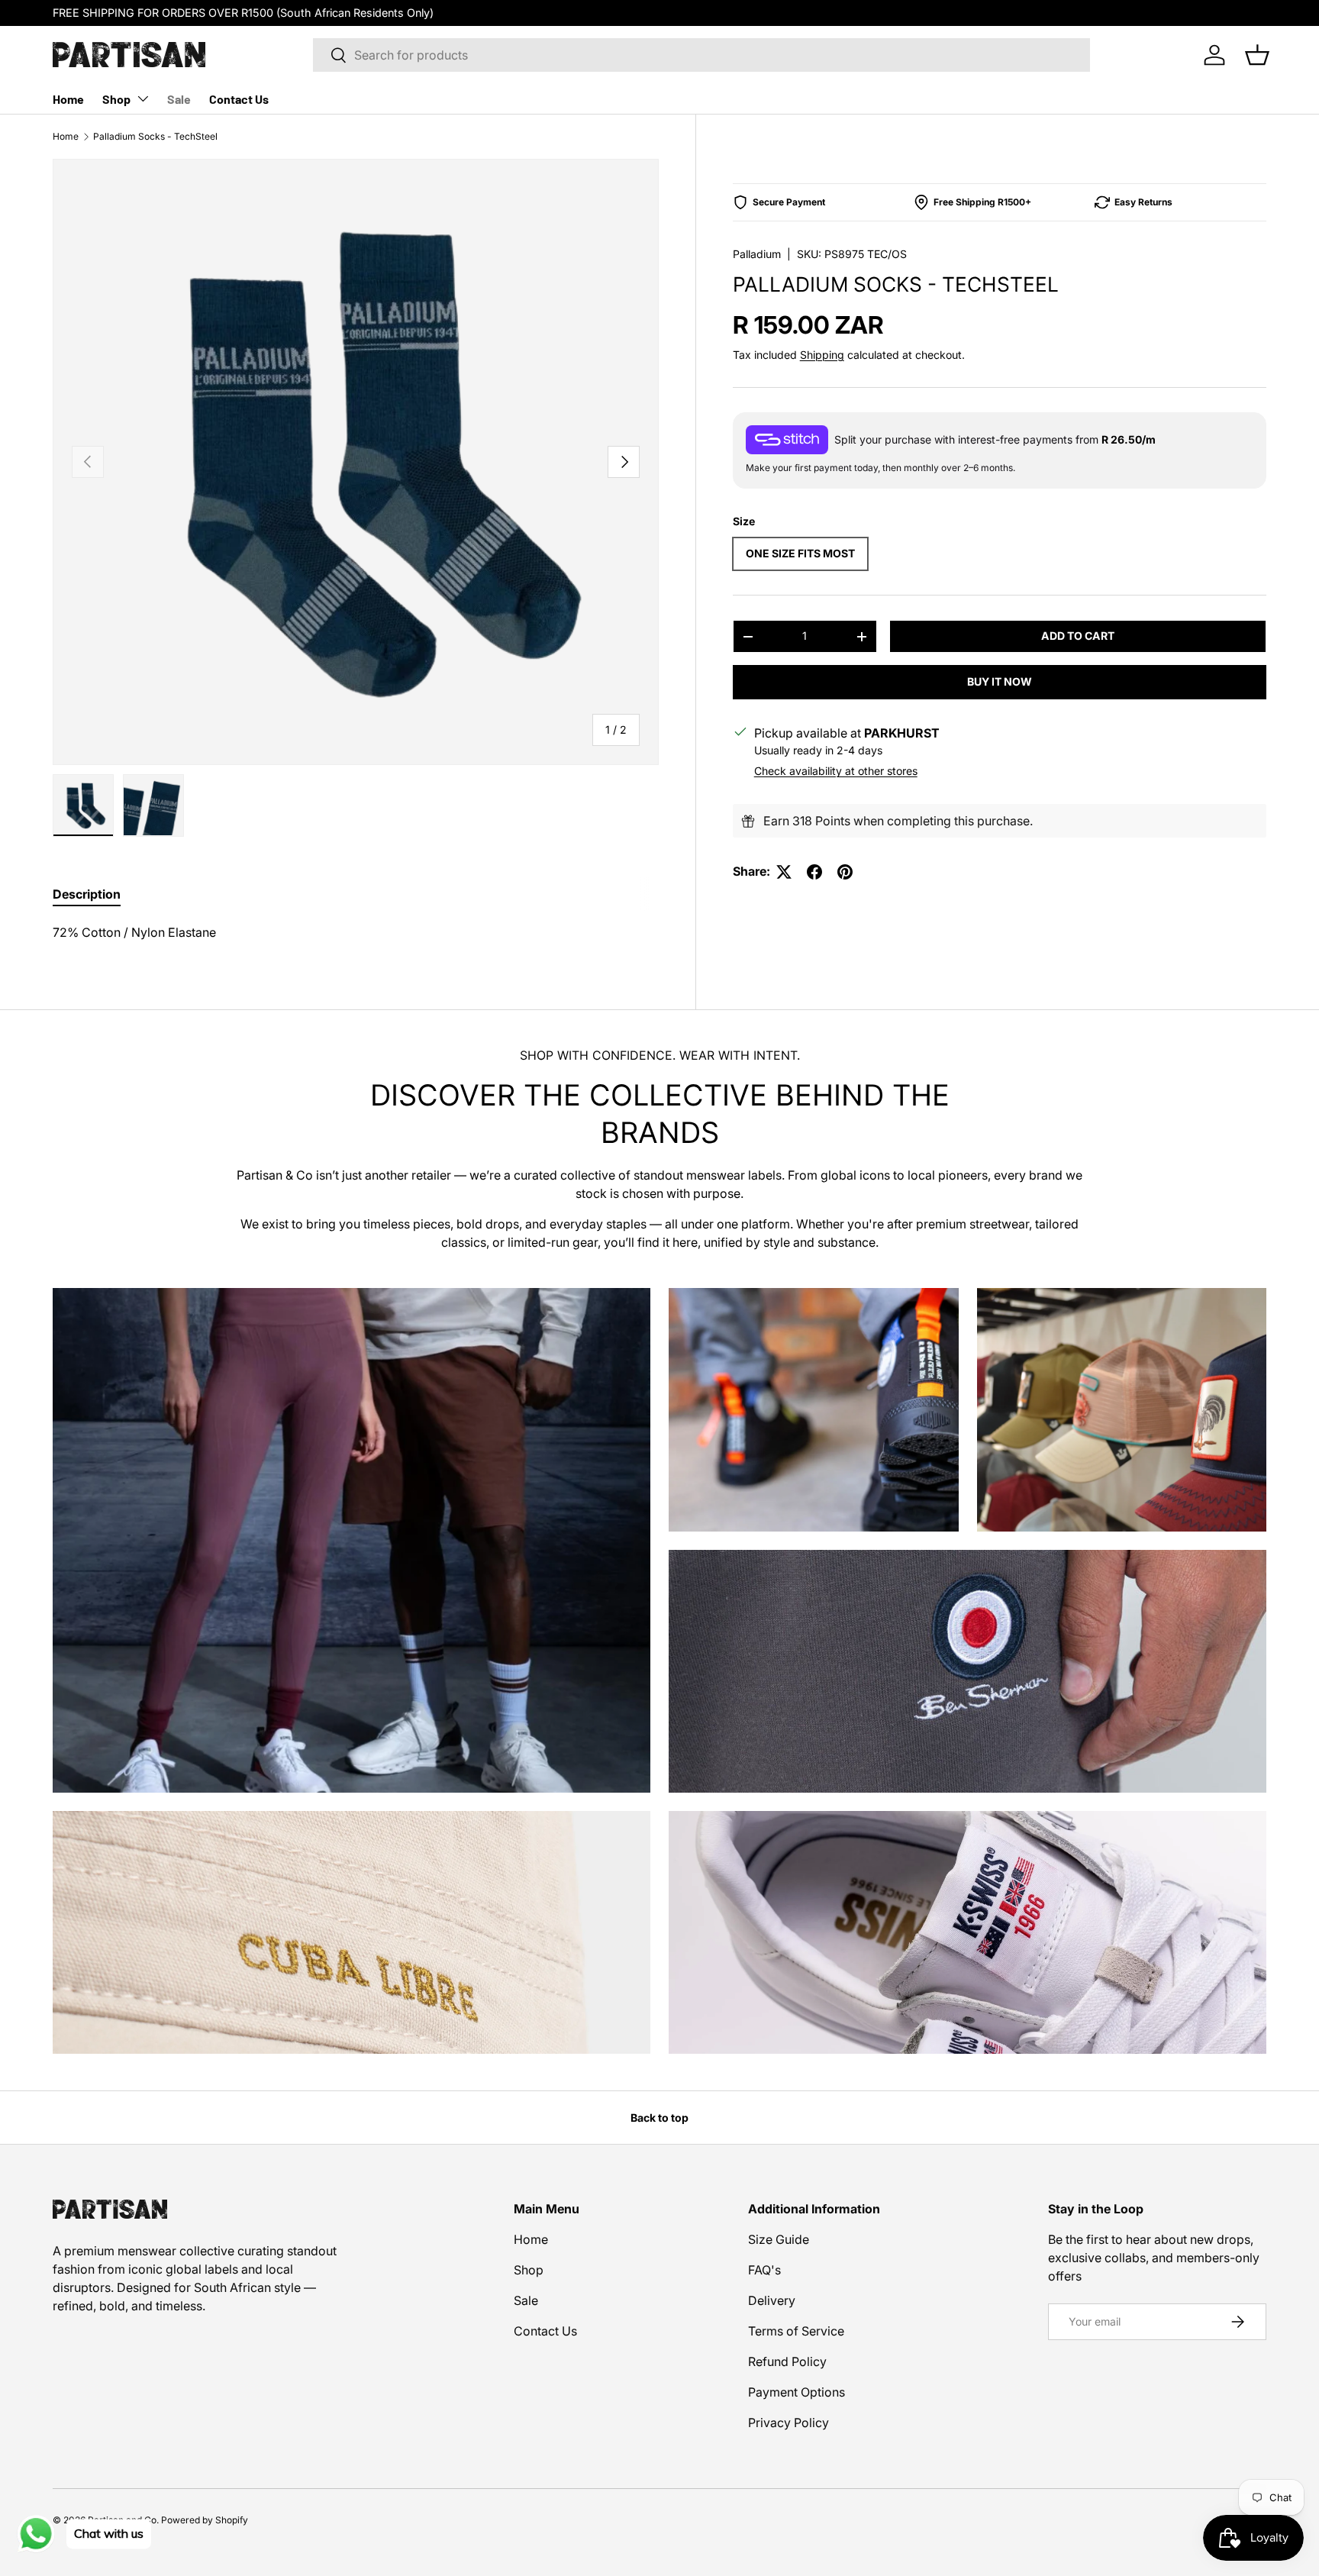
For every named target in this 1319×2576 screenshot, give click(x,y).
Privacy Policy (788, 2423)
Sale (179, 99)
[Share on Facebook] (814, 872)
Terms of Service (796, 2331)
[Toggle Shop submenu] (143, 98)
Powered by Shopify (205, 2520)
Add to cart (1078, 636)
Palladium (757, 254)
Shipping (822, 355)
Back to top (659, 2118)
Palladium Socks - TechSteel (155, 136)
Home (68, 99)
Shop (116, 99)
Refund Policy (787, 2361)
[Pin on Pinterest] (845, 872)
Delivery (772, 2300)
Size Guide (779, 2239)
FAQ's (764, 2270)
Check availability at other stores (836, 772)
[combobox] (701, 55)
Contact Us (239, 99)
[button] (1257, 55)
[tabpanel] (356, 932)
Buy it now (1000, 681)
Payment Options (797, 2392)
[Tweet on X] (784, 872)
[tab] (87, 894)
